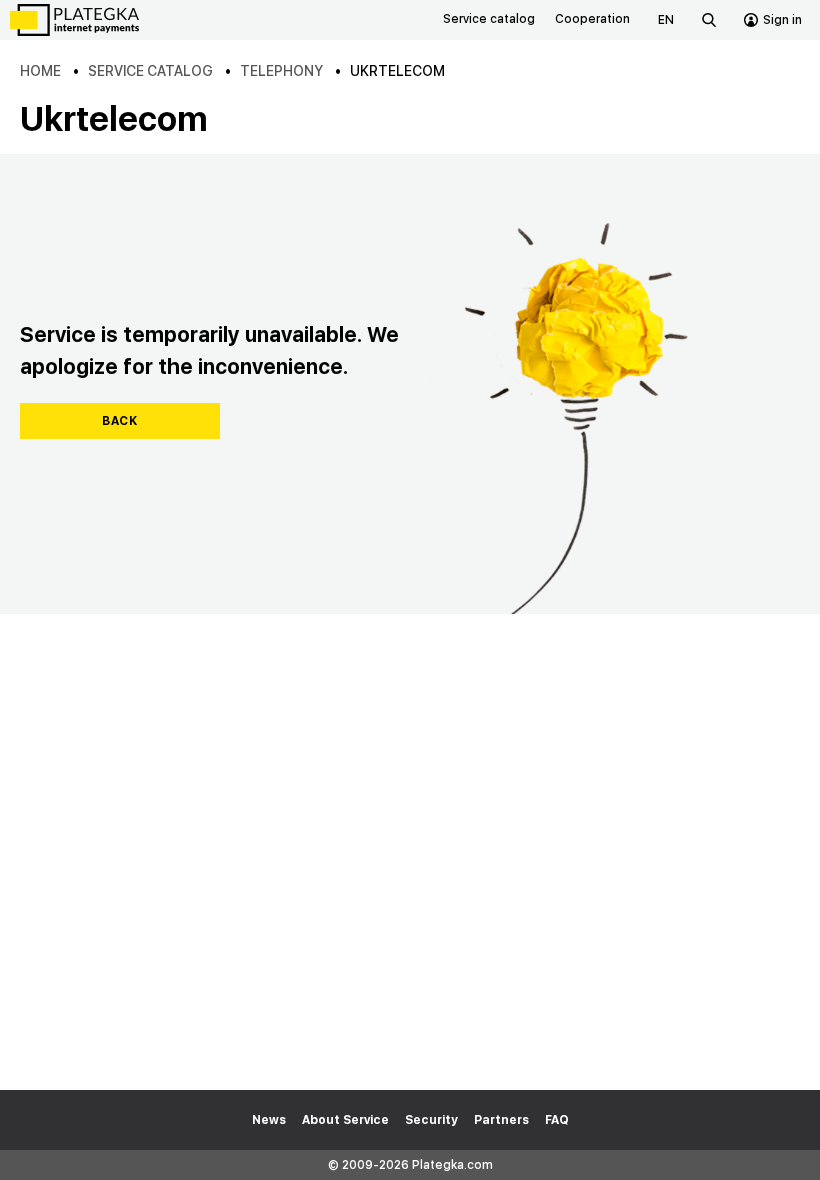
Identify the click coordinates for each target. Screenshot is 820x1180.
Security (431, 1120)
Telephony (281, 71)
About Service (345, 1120)
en (666, 20)
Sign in (782, 20)
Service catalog (489, 19)
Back (119, 421)
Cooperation (592, 19)
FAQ (557, 1120)
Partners (501, 1120)
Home (40, 71)
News (269, 1120)
